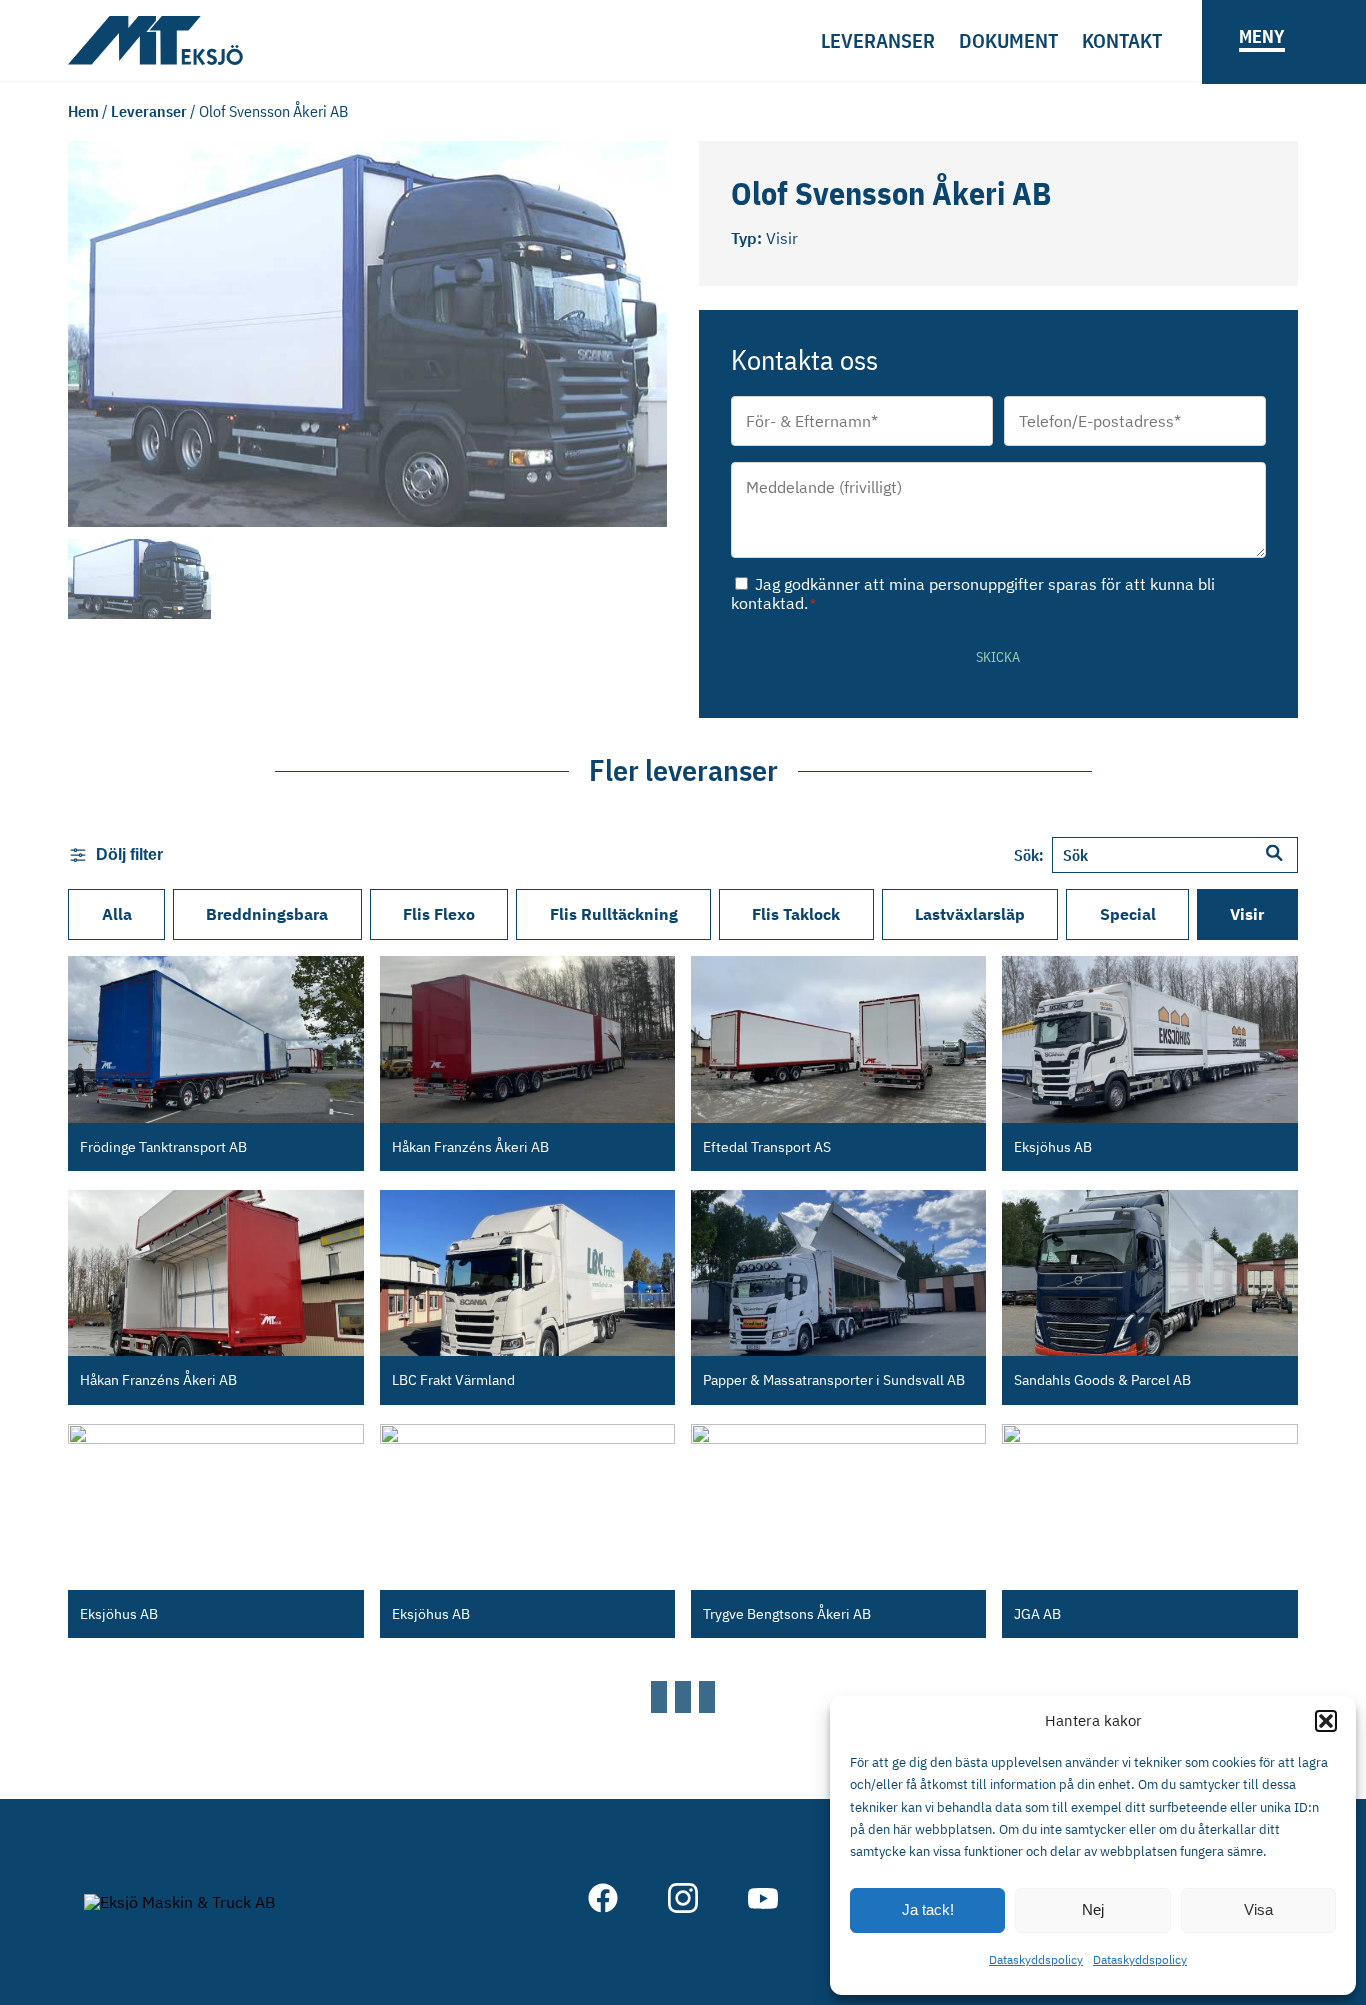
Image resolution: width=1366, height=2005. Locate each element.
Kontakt (1122, 40)
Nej (1093, 1909)
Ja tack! (928, 1909)
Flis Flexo (439, 914)
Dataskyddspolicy (1036, 1959)
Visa (1258, 1909)
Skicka (998, 657)
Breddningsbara (267, 914)
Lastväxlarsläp (970, 914)
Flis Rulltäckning (614, 914)
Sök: (1029, 855)
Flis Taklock (796, 914)
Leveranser (878, 40)
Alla (117, 914)
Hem (83, 111)
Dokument (1008, 40)
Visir (1247, 914)
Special (1128, 914)
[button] (1326, 1721)
